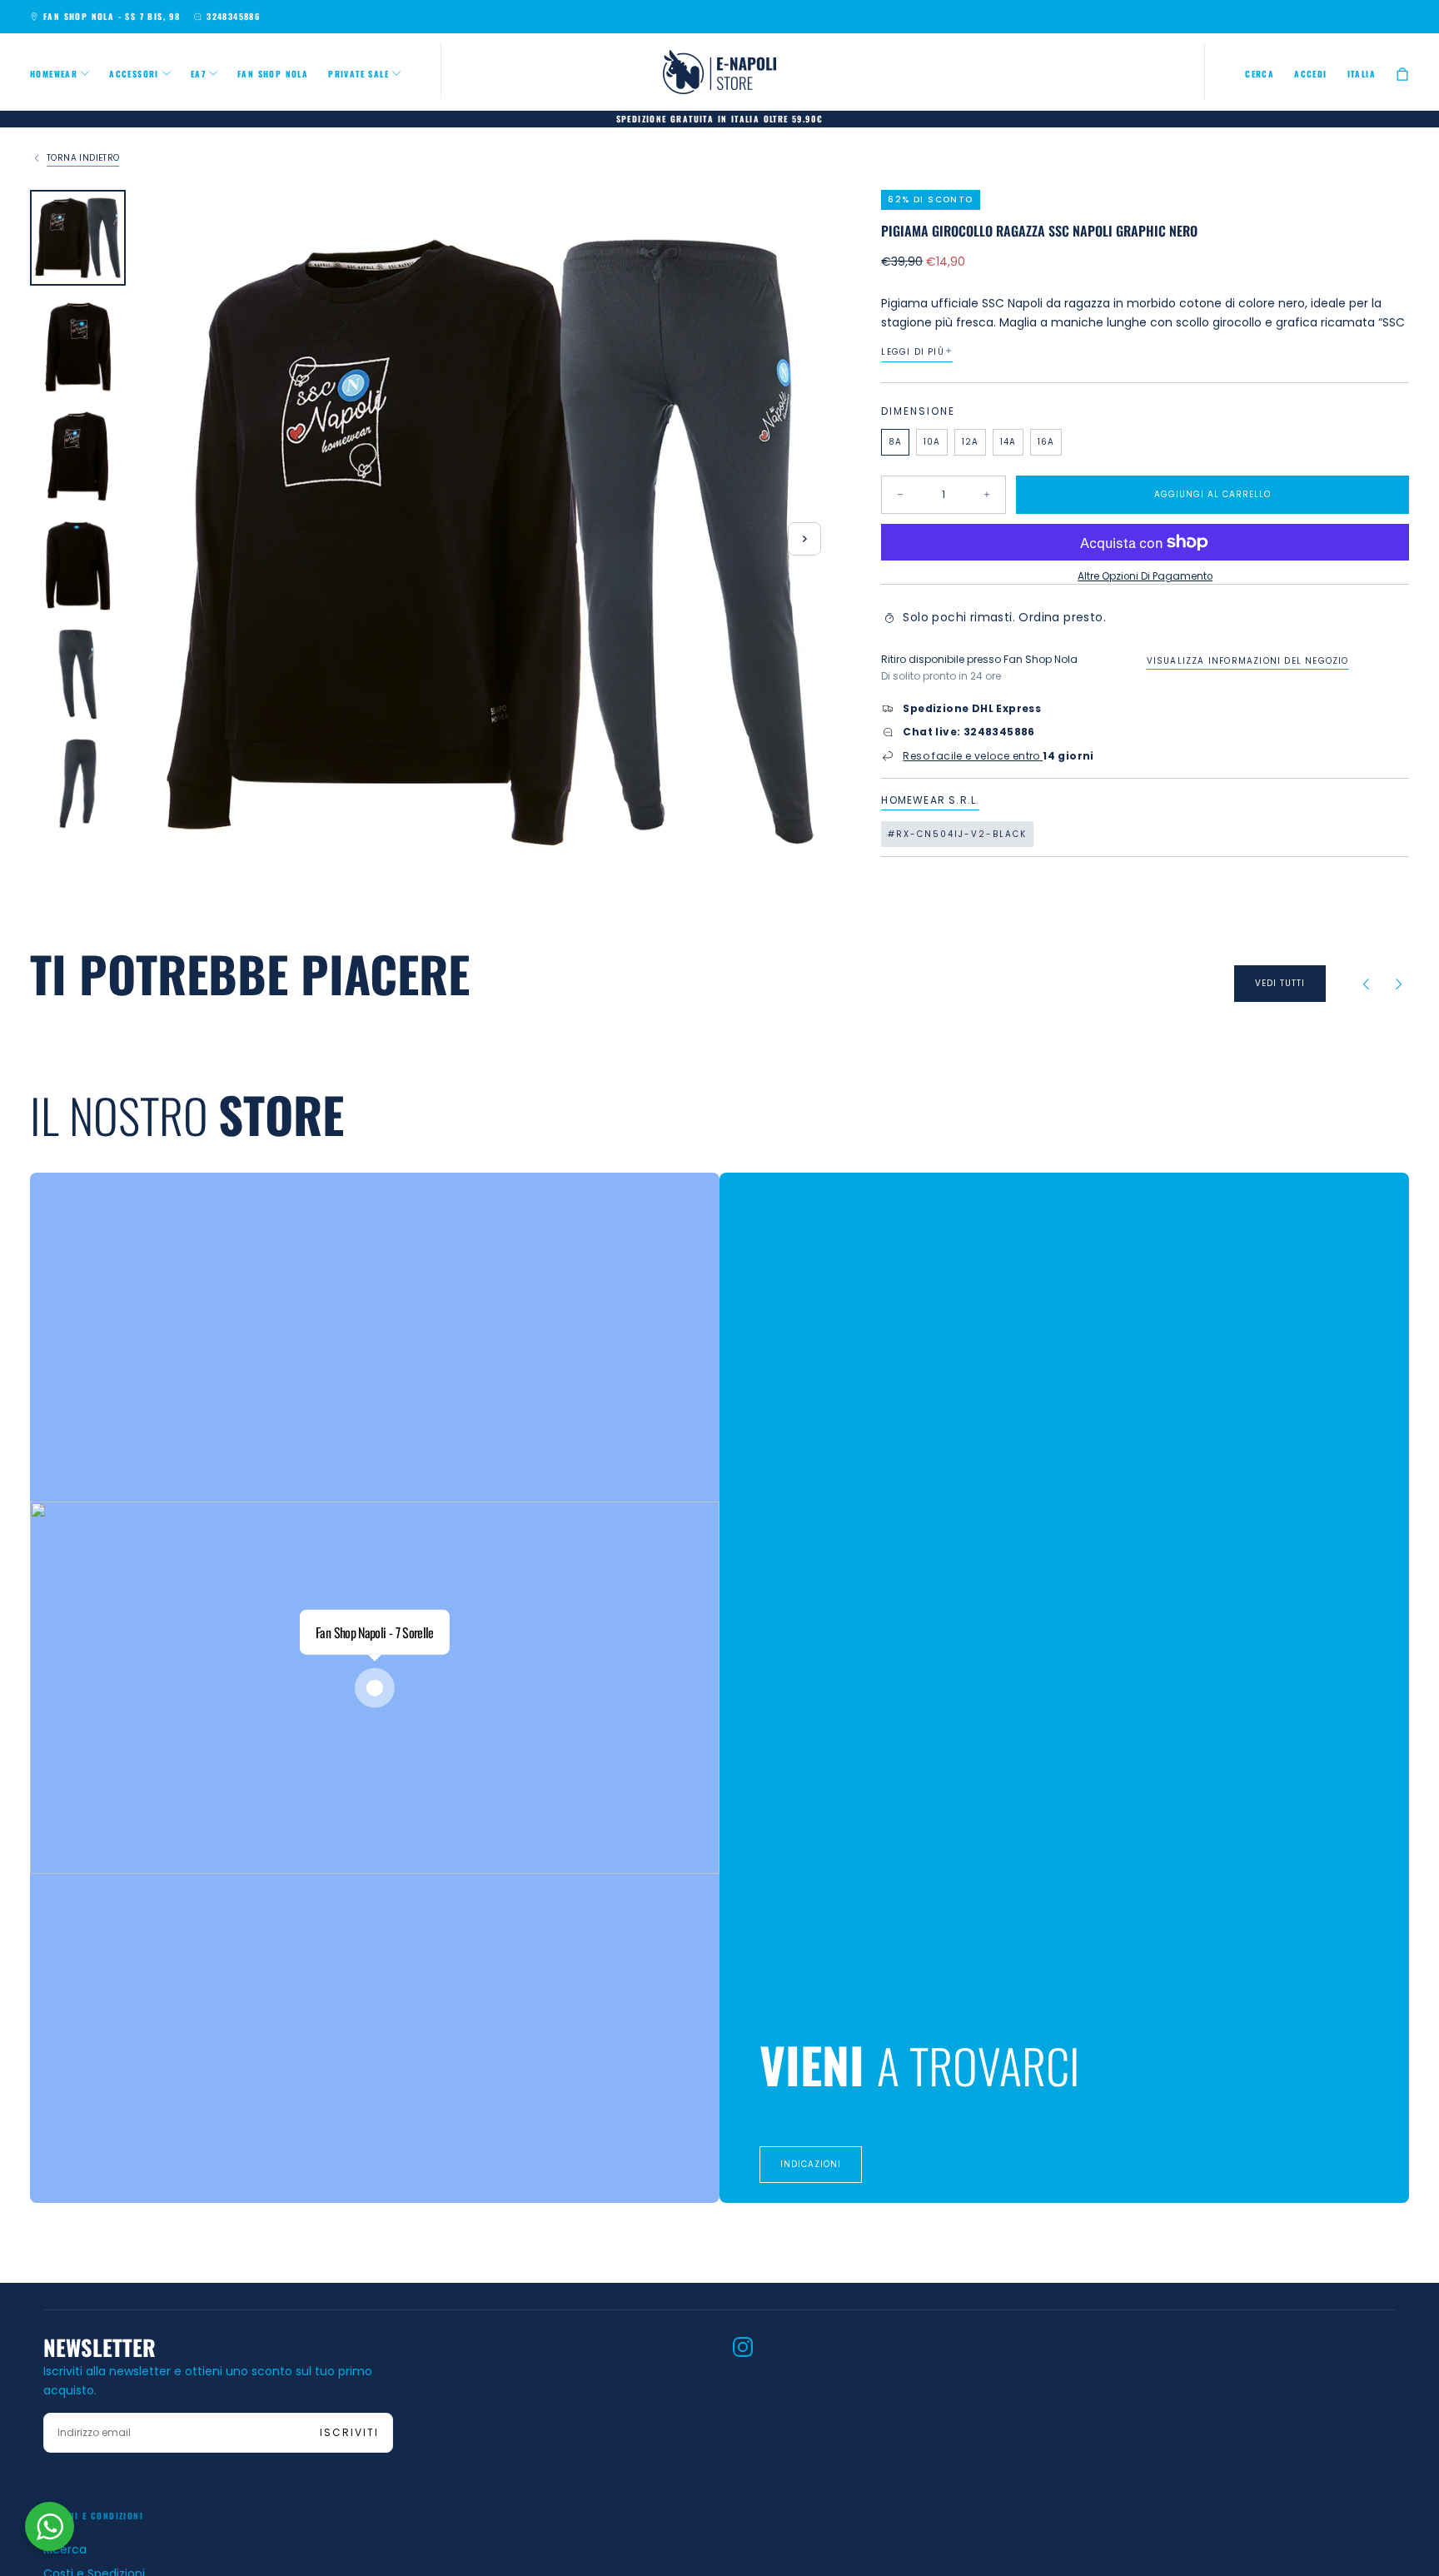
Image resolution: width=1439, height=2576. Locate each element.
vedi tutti (1280, 983)
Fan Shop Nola (273, 74)
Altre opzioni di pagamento (1145, 576)
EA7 (198, 74)
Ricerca (65, 2549)
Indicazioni (811, 2164)
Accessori (134, 74)
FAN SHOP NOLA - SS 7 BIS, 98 (112, 16)
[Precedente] (1366, 984)
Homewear (54, 74)
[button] (1260, 74)
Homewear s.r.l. (930, 800)
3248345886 (233, 16)
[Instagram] (743, 2347)
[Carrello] (1402, 74)
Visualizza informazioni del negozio (1248, 660)
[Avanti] (1399, 984)
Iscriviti (349, 2432)
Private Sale (359, 74)
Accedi (1310, 74)
